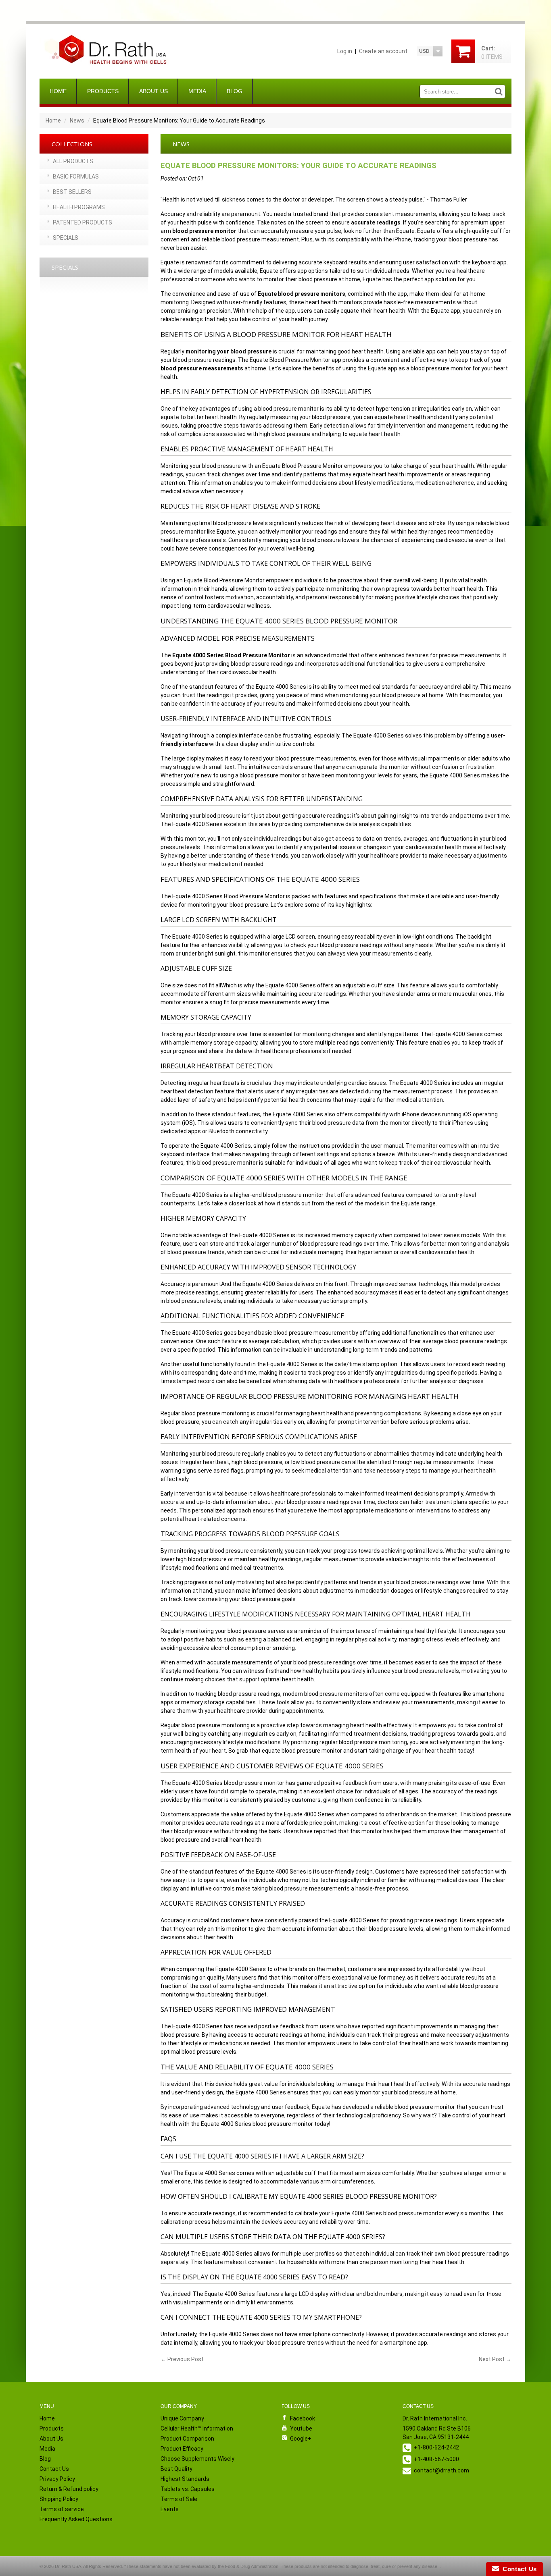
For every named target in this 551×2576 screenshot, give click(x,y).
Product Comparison (187, 2439)
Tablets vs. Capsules (188, 2489)
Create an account (383, 51)
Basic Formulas (76, 177)
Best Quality (176, 2469)
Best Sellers (72, 192)
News (77, 120)
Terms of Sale (179, 2499)
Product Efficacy (182, 2449)
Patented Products (82, 222)
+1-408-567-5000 (436, 2459)
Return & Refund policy (69, 2489)
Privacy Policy (57, 2479)
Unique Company (182, 2418)
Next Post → (495, 2359)
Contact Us (54, 2469)
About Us (153, 91)
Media (197, 91)
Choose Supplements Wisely (197, 2459)
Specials (66, 238)
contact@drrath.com (441, 2470)
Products (103, 91)
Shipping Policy (59, 2499)
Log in (345, 51)
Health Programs (79, 207)
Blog (235, 91)
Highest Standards (185, 2479)
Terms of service (62, 2509)
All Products (73, 161)
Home (58, 91)
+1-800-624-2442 (436, 2447)
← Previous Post (182, 2359)
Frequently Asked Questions (76, 2519)
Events (170, 2509)
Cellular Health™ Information (197, 2429)
